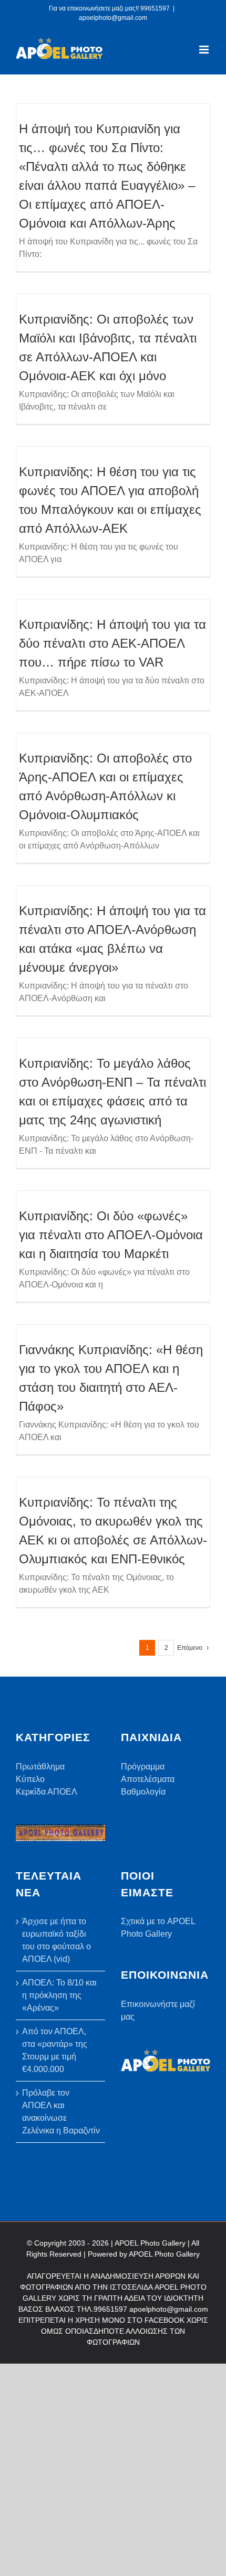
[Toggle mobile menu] (205, 50)
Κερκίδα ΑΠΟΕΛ (47, 1792)
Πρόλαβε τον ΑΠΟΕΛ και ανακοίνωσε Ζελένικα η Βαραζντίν (61, 2112)
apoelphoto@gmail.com (113, 18)
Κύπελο (30, 1779)
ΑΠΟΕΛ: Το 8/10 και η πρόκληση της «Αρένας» (59, 1995)
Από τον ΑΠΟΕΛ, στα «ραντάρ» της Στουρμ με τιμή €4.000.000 (55, 2050)
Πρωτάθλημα (40, 1767)
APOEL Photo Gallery (164, 2254)
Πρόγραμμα (143, 1767)
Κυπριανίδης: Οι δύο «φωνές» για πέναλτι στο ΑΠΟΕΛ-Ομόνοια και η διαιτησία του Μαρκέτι (111, 1235)
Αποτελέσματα (148, 1779)
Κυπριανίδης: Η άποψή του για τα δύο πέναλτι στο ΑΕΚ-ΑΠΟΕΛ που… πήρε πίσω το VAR (112, 643)
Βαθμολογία (143, 1792)
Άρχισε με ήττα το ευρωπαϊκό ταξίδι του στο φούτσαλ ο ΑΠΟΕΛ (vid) (56, 1940)
